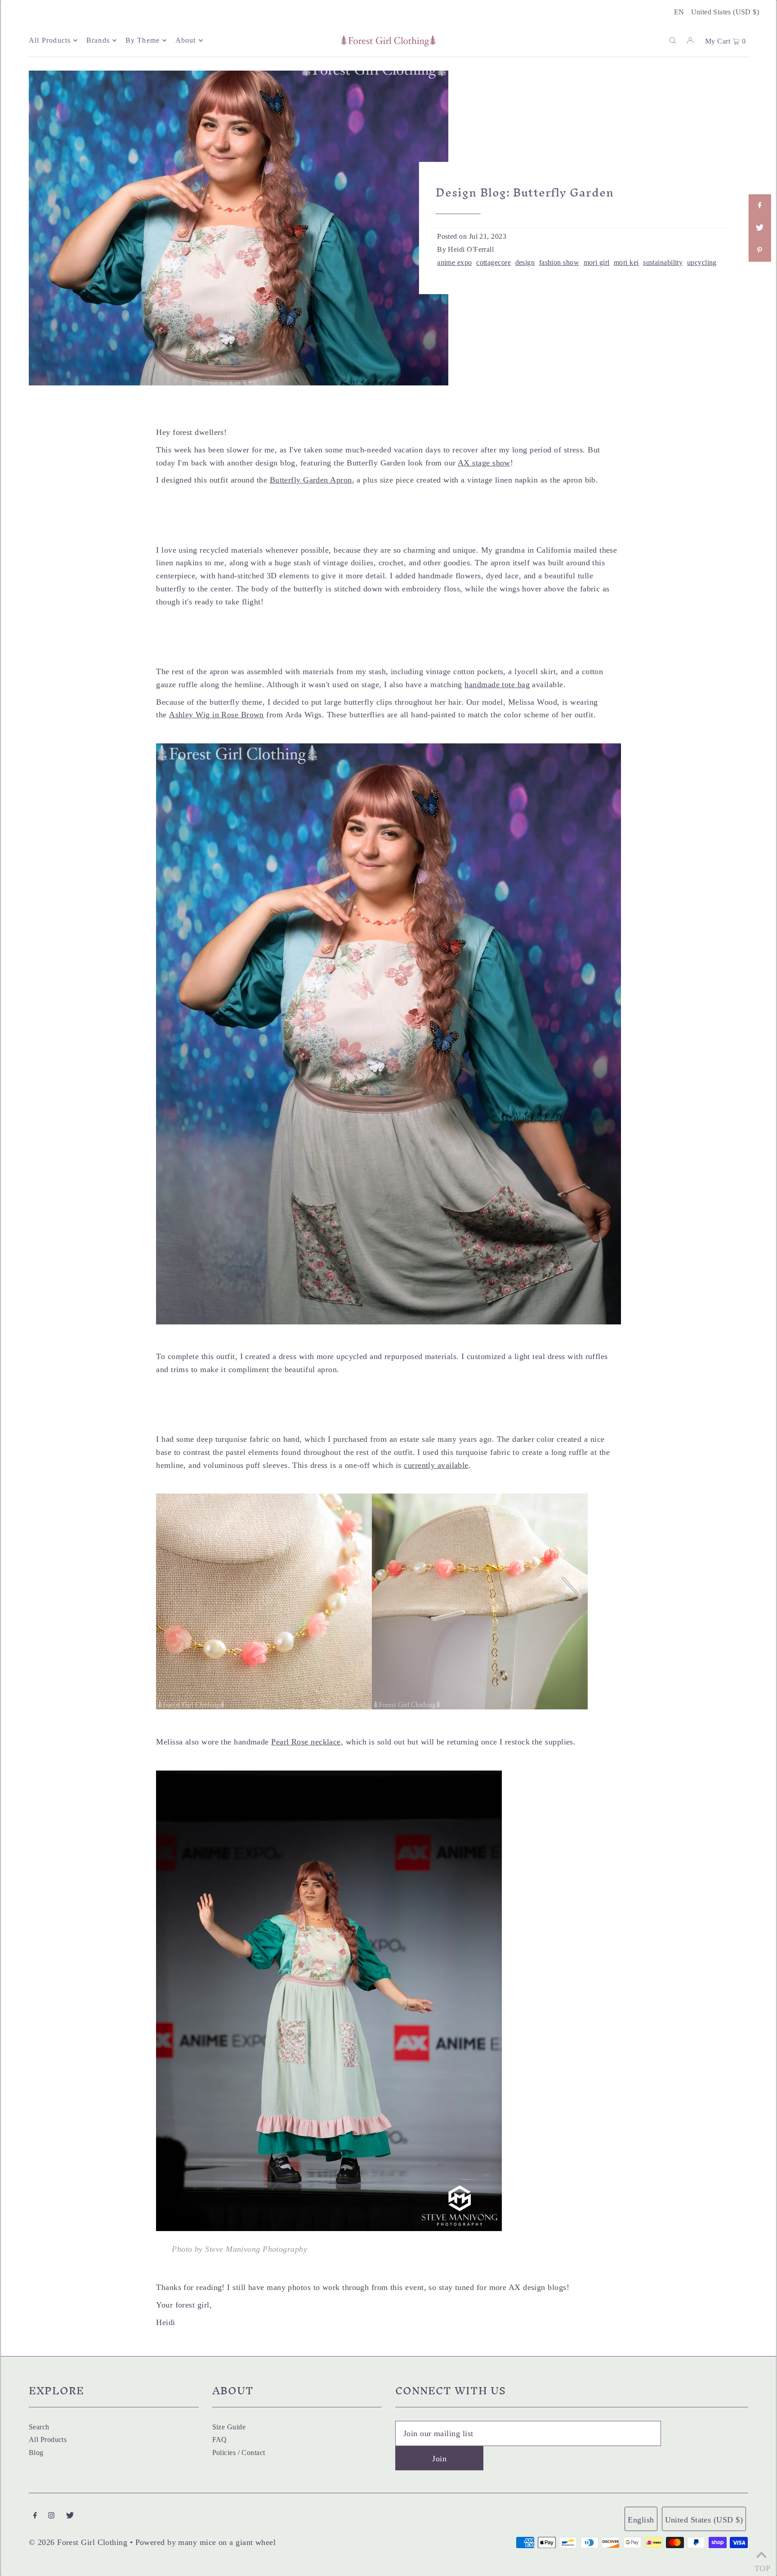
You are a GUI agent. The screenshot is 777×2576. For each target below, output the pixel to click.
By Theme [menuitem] (143, 40)
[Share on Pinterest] (759, 250)
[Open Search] (673, 40)
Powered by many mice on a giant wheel (206, 2542)
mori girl (597, 263)
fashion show (559, 263)
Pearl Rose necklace (306, 1742)
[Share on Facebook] (759, 206)
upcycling (702, 263)
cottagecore (493, 263)
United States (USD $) (725, 12)
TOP (761, 2565)
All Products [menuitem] (50, 40)
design (525, 263)
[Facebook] (35, 2516)
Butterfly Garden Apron (311, 480)
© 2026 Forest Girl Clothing (78, 2542)
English (641, 2520)
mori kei (626, 263)
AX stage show (484, 463)
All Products (48, 2440)
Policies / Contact (239, 2453)
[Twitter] (70, 2516)
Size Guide (229, 2427)
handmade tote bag (497, 684)
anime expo (455, 263)
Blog (36, 2453)
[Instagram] (51, 2516)
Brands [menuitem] (98, 40)
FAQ (220, 2440)
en (679, 12)
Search (39, 2427)
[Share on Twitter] (759, 228)
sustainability (663, 263)
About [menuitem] (186, 40)
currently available (436, 1465)
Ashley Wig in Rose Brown (217, 715)
